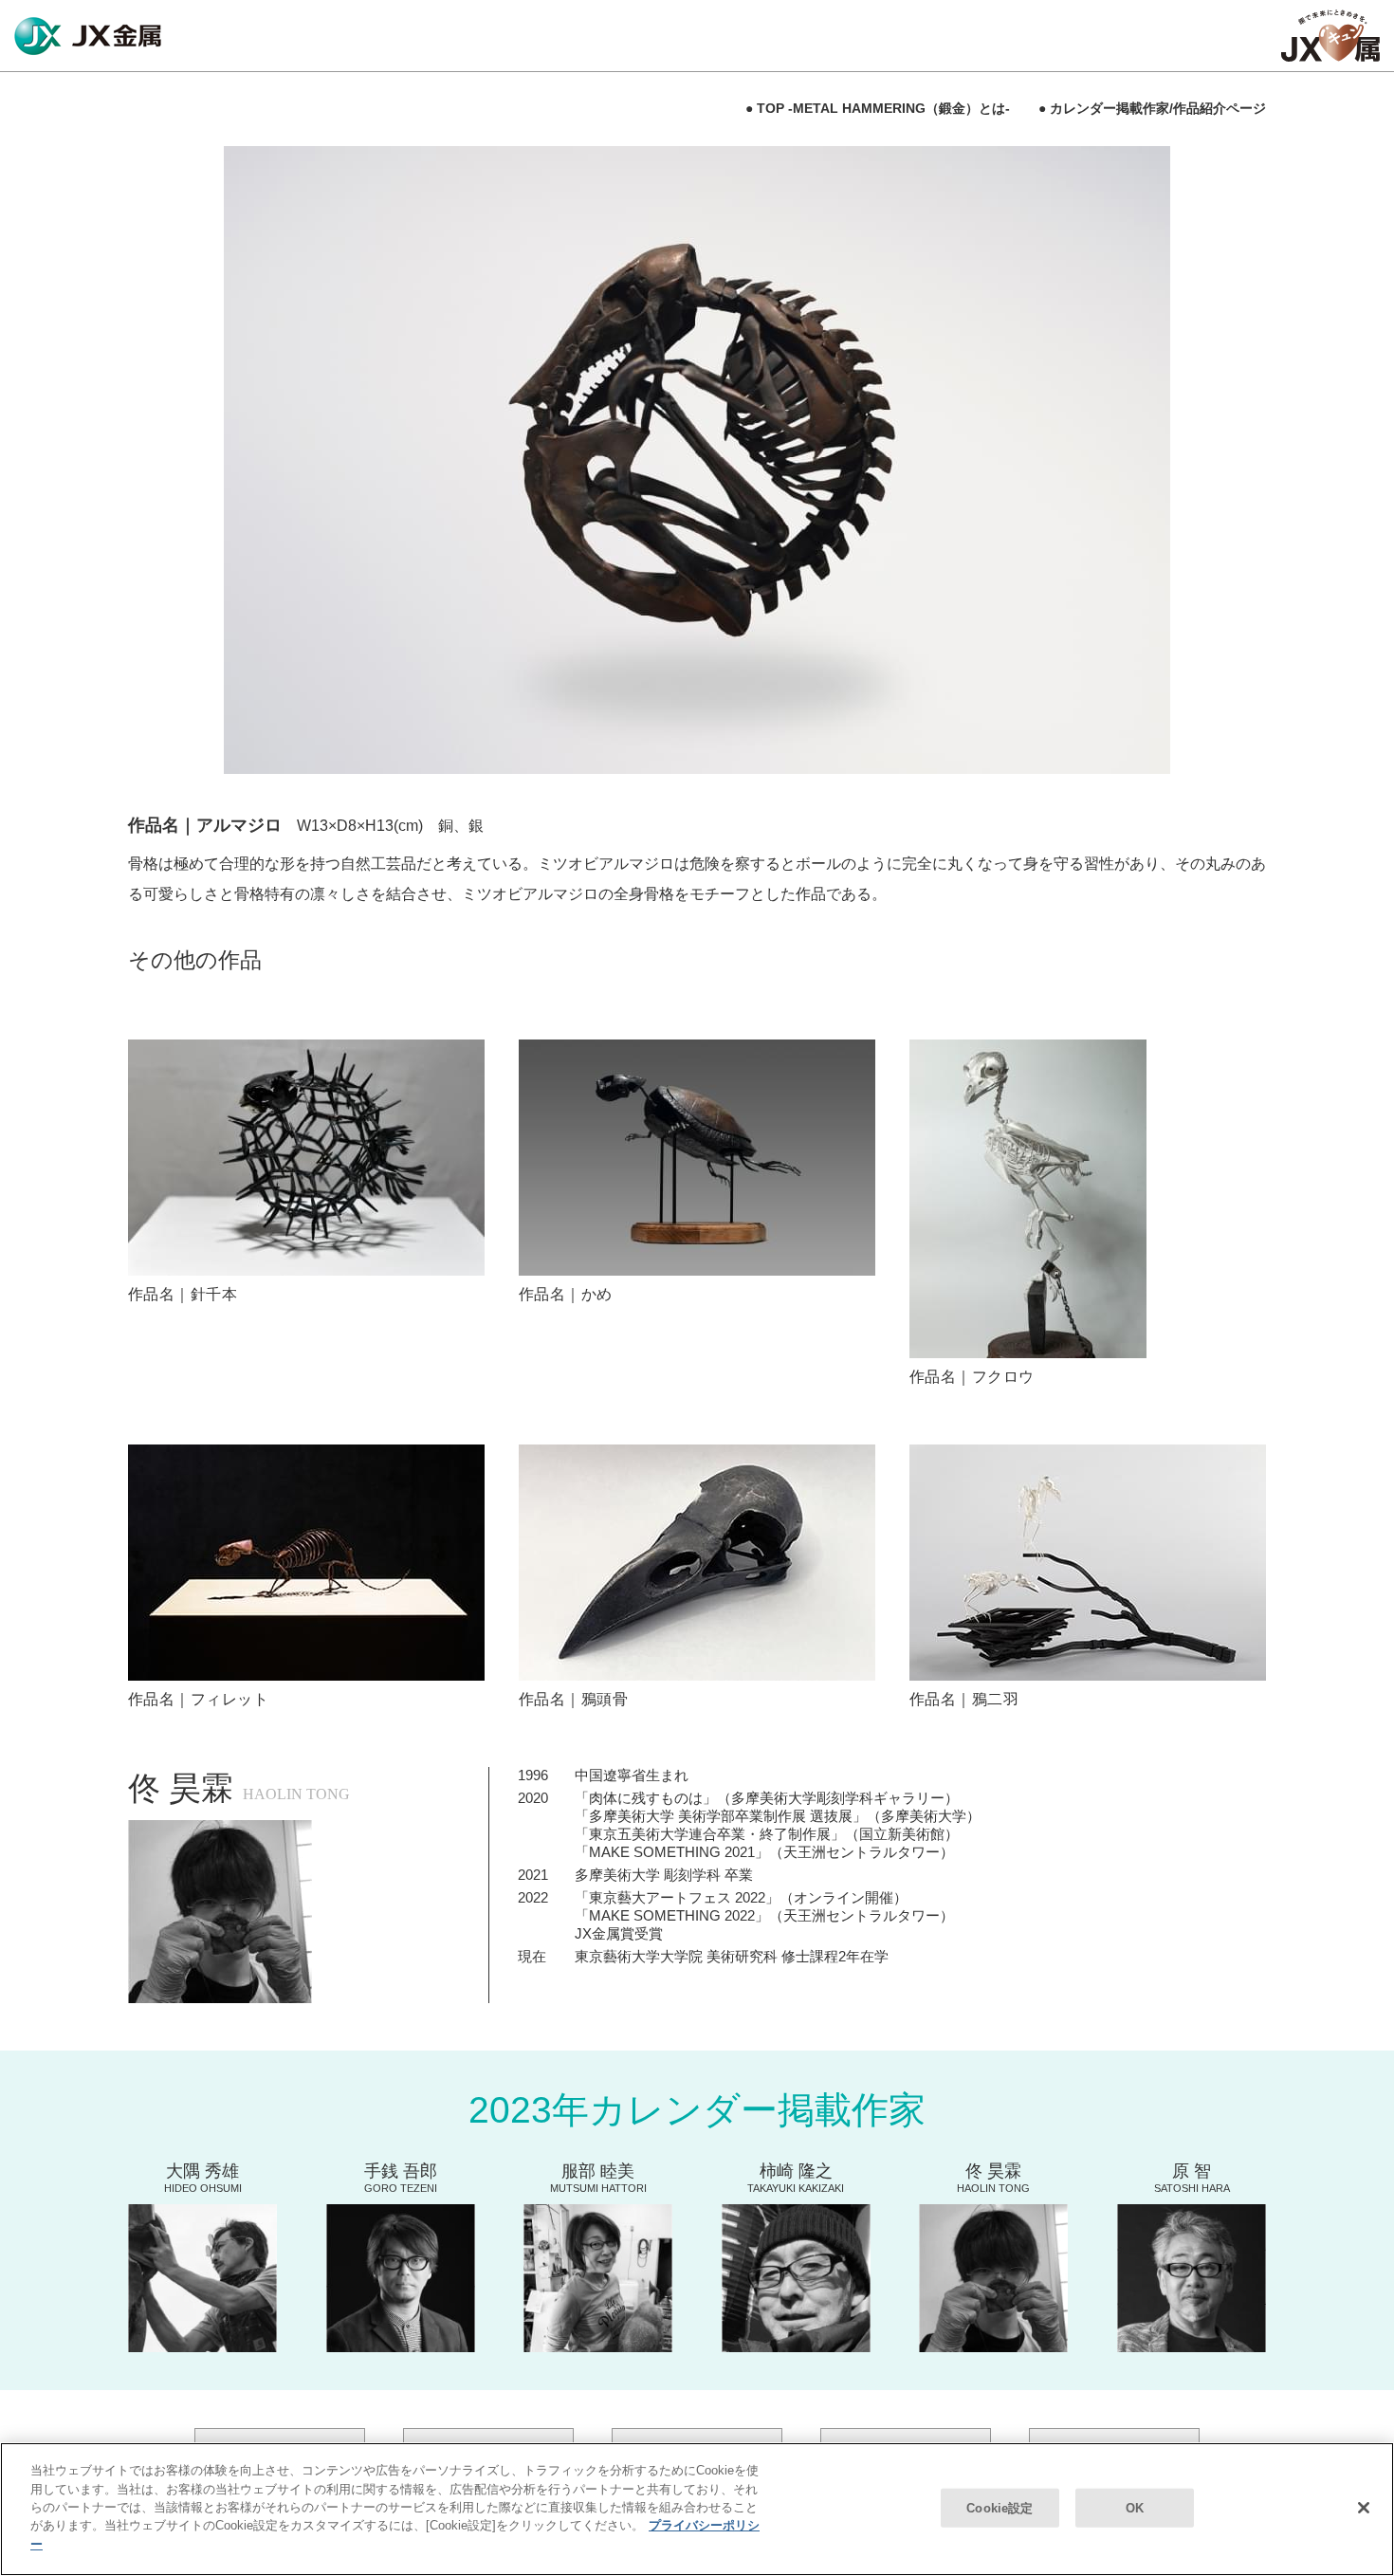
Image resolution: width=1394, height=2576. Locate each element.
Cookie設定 (1000, 2507)
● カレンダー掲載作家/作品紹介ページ (1152, 108)
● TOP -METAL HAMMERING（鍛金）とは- (878, 108)
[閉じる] (1364, 2508)
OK (1135, 2507)
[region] (697, 2509)
